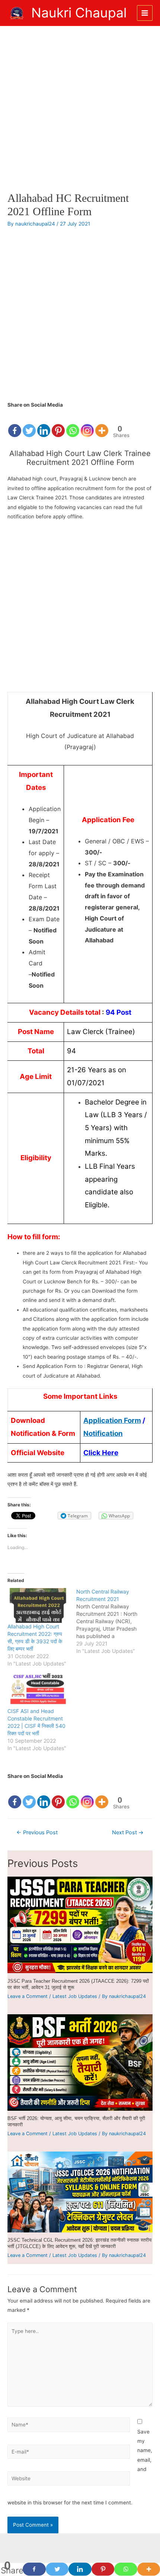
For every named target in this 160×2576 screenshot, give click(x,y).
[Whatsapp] (73, 424)
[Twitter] (29, 424)
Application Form (112, 1420)
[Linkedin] (44, 424)
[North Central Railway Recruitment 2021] (111, 1621)
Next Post (128, 1832)
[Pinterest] (58, 424)
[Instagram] (87, 424)
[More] (102, 424)
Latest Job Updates (75, 1996)
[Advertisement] (80, 109)
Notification (103, 1433)
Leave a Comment (28, 1996)
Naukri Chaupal (79, 13)
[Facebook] (15, 424)
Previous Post (37, 1832)
